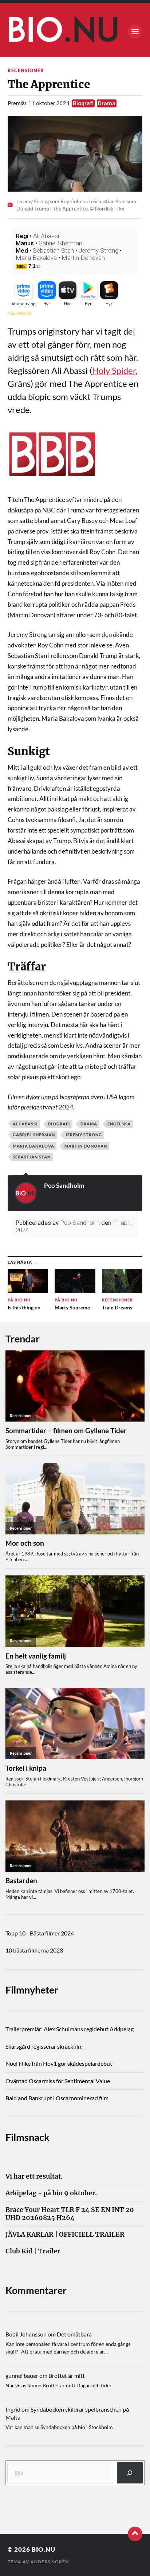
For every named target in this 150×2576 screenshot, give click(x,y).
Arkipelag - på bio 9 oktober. (51, 2193)
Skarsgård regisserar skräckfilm (44, 2046)
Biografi (83, 103)
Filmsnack (27, 2137)
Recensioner (26, 70)
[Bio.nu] (75, 32)
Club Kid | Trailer (33, 2251)
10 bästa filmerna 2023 (34, 1950)
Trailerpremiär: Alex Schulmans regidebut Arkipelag (70, 2029)
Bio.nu (44, 2549)
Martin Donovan (83, 258)
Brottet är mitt (67, 2375)
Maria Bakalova (36, 258)
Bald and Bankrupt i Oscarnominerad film (57, 2098)
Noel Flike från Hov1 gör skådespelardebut (59, 2063)
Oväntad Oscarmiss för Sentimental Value (58, 2081)
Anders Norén (50, 2562)
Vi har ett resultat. (34, 2177)
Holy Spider (114, 370)
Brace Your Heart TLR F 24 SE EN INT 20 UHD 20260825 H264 (70, 2214)
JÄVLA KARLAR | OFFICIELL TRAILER (65, 2235)
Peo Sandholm (64, 1185)
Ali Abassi (46, 236)
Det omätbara (74, 2334)
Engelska (119, 1124)
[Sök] (130, 2473)
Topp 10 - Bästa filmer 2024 (40, 1933)
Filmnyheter (32, 1990)
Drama (107, 103)
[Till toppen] (135, 2534)
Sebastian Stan (53, 250)
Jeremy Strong (98, 250)
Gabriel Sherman (60, 243)
